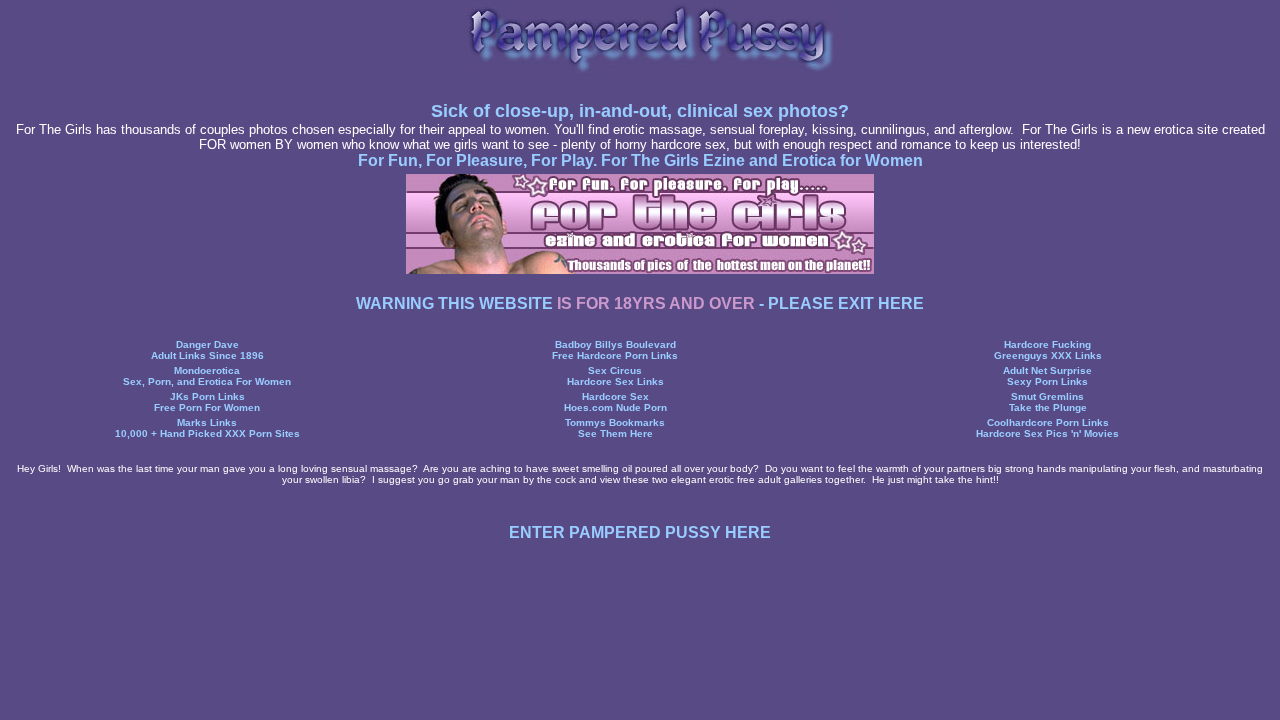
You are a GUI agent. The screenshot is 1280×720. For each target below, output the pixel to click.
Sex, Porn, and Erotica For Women (207, 381)
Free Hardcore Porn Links (615, 355)
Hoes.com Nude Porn (615, 407)
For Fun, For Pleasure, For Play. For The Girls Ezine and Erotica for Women (640, 160)
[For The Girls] (640, 268)
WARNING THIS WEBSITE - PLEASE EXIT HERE (640, 303)
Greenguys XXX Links (1048, 355)
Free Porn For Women (207, 407)
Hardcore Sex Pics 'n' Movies (1047, 433)
